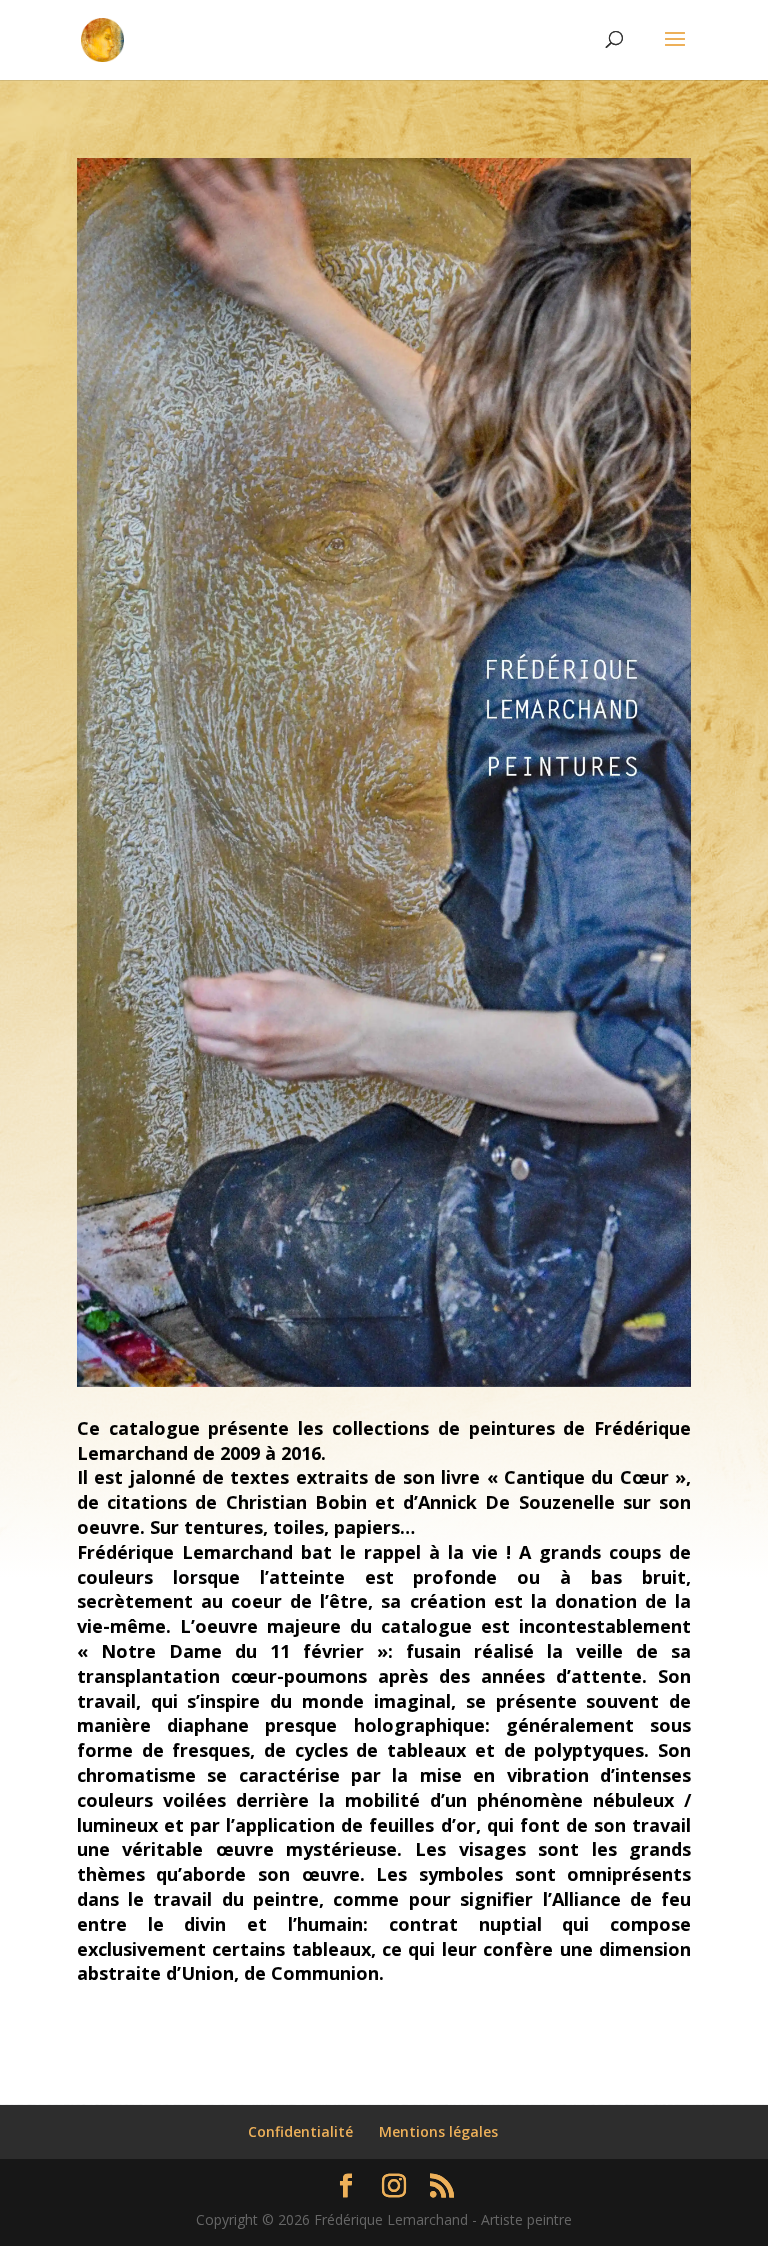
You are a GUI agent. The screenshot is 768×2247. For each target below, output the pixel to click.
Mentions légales (438, 2131)
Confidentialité (300, 2131)
